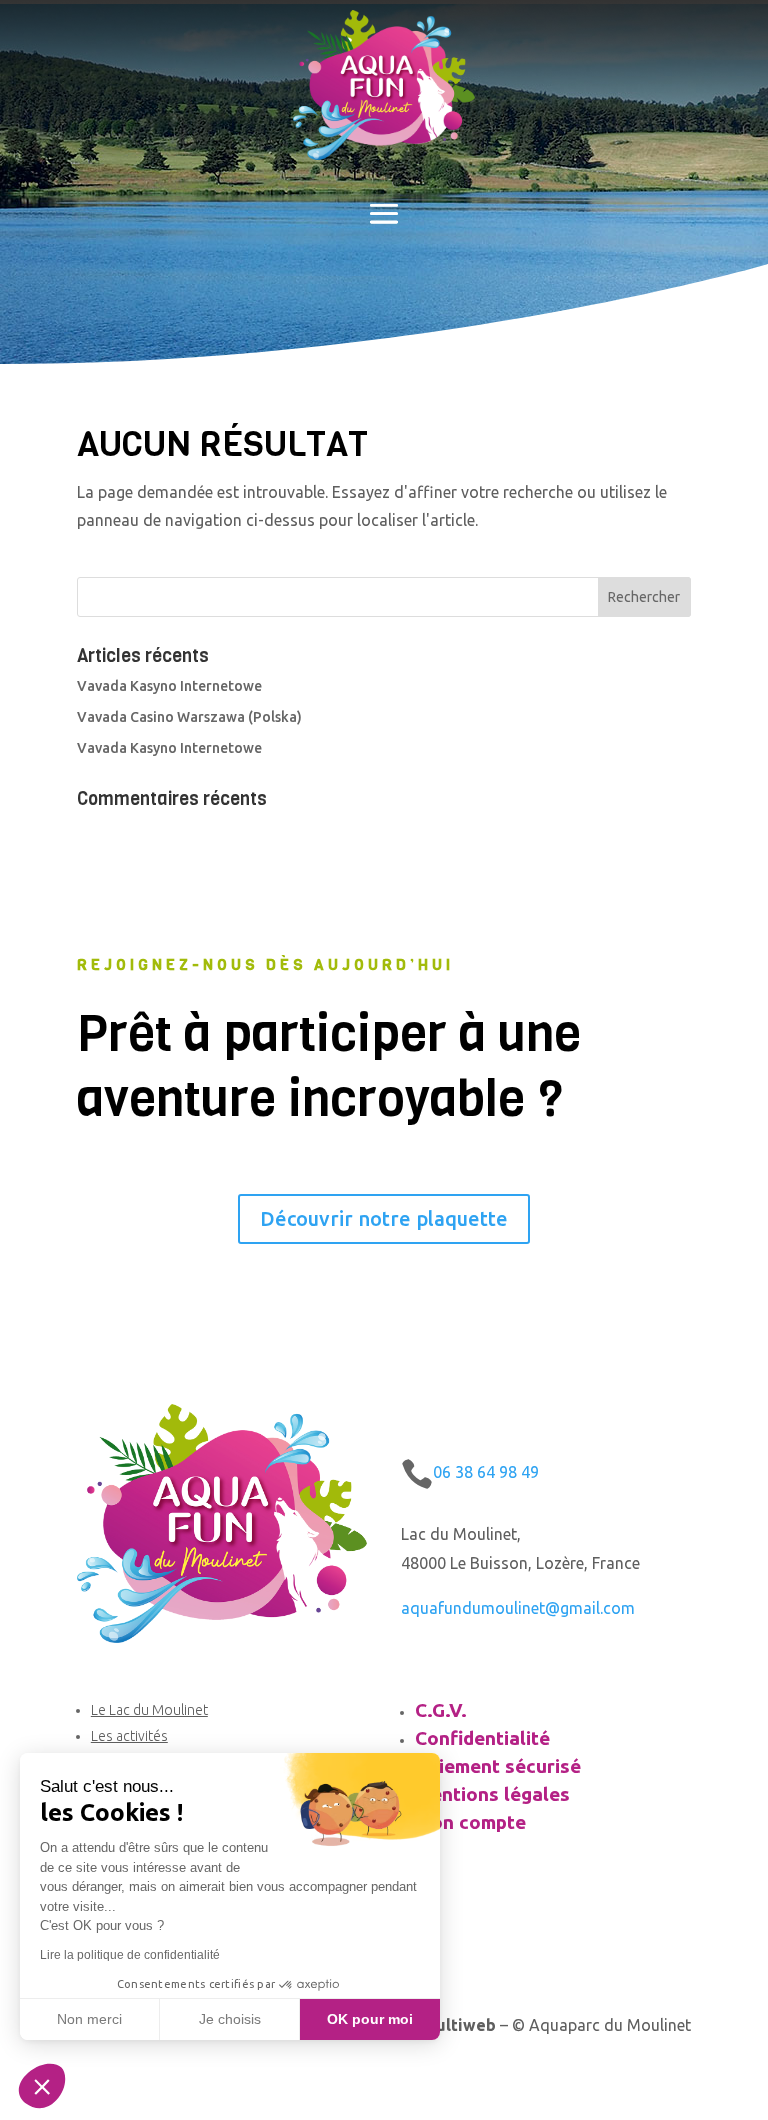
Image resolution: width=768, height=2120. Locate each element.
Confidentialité (482, 1738)
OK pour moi (370, 2019)
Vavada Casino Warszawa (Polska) (189, 717)
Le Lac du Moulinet (149, 1710)
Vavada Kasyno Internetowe (169, 686)
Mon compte (470, 1822)
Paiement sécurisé (498, 1766)
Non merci (89, 2019)
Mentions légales (492, 1794)
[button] (42, 2086)
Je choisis (230, 2019)
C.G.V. (441, 1710)
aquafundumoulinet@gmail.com (518, 1608)
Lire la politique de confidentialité (130, 1955)
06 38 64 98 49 (486, 1472)
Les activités (129, 1736)
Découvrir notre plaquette (384, 1218)
